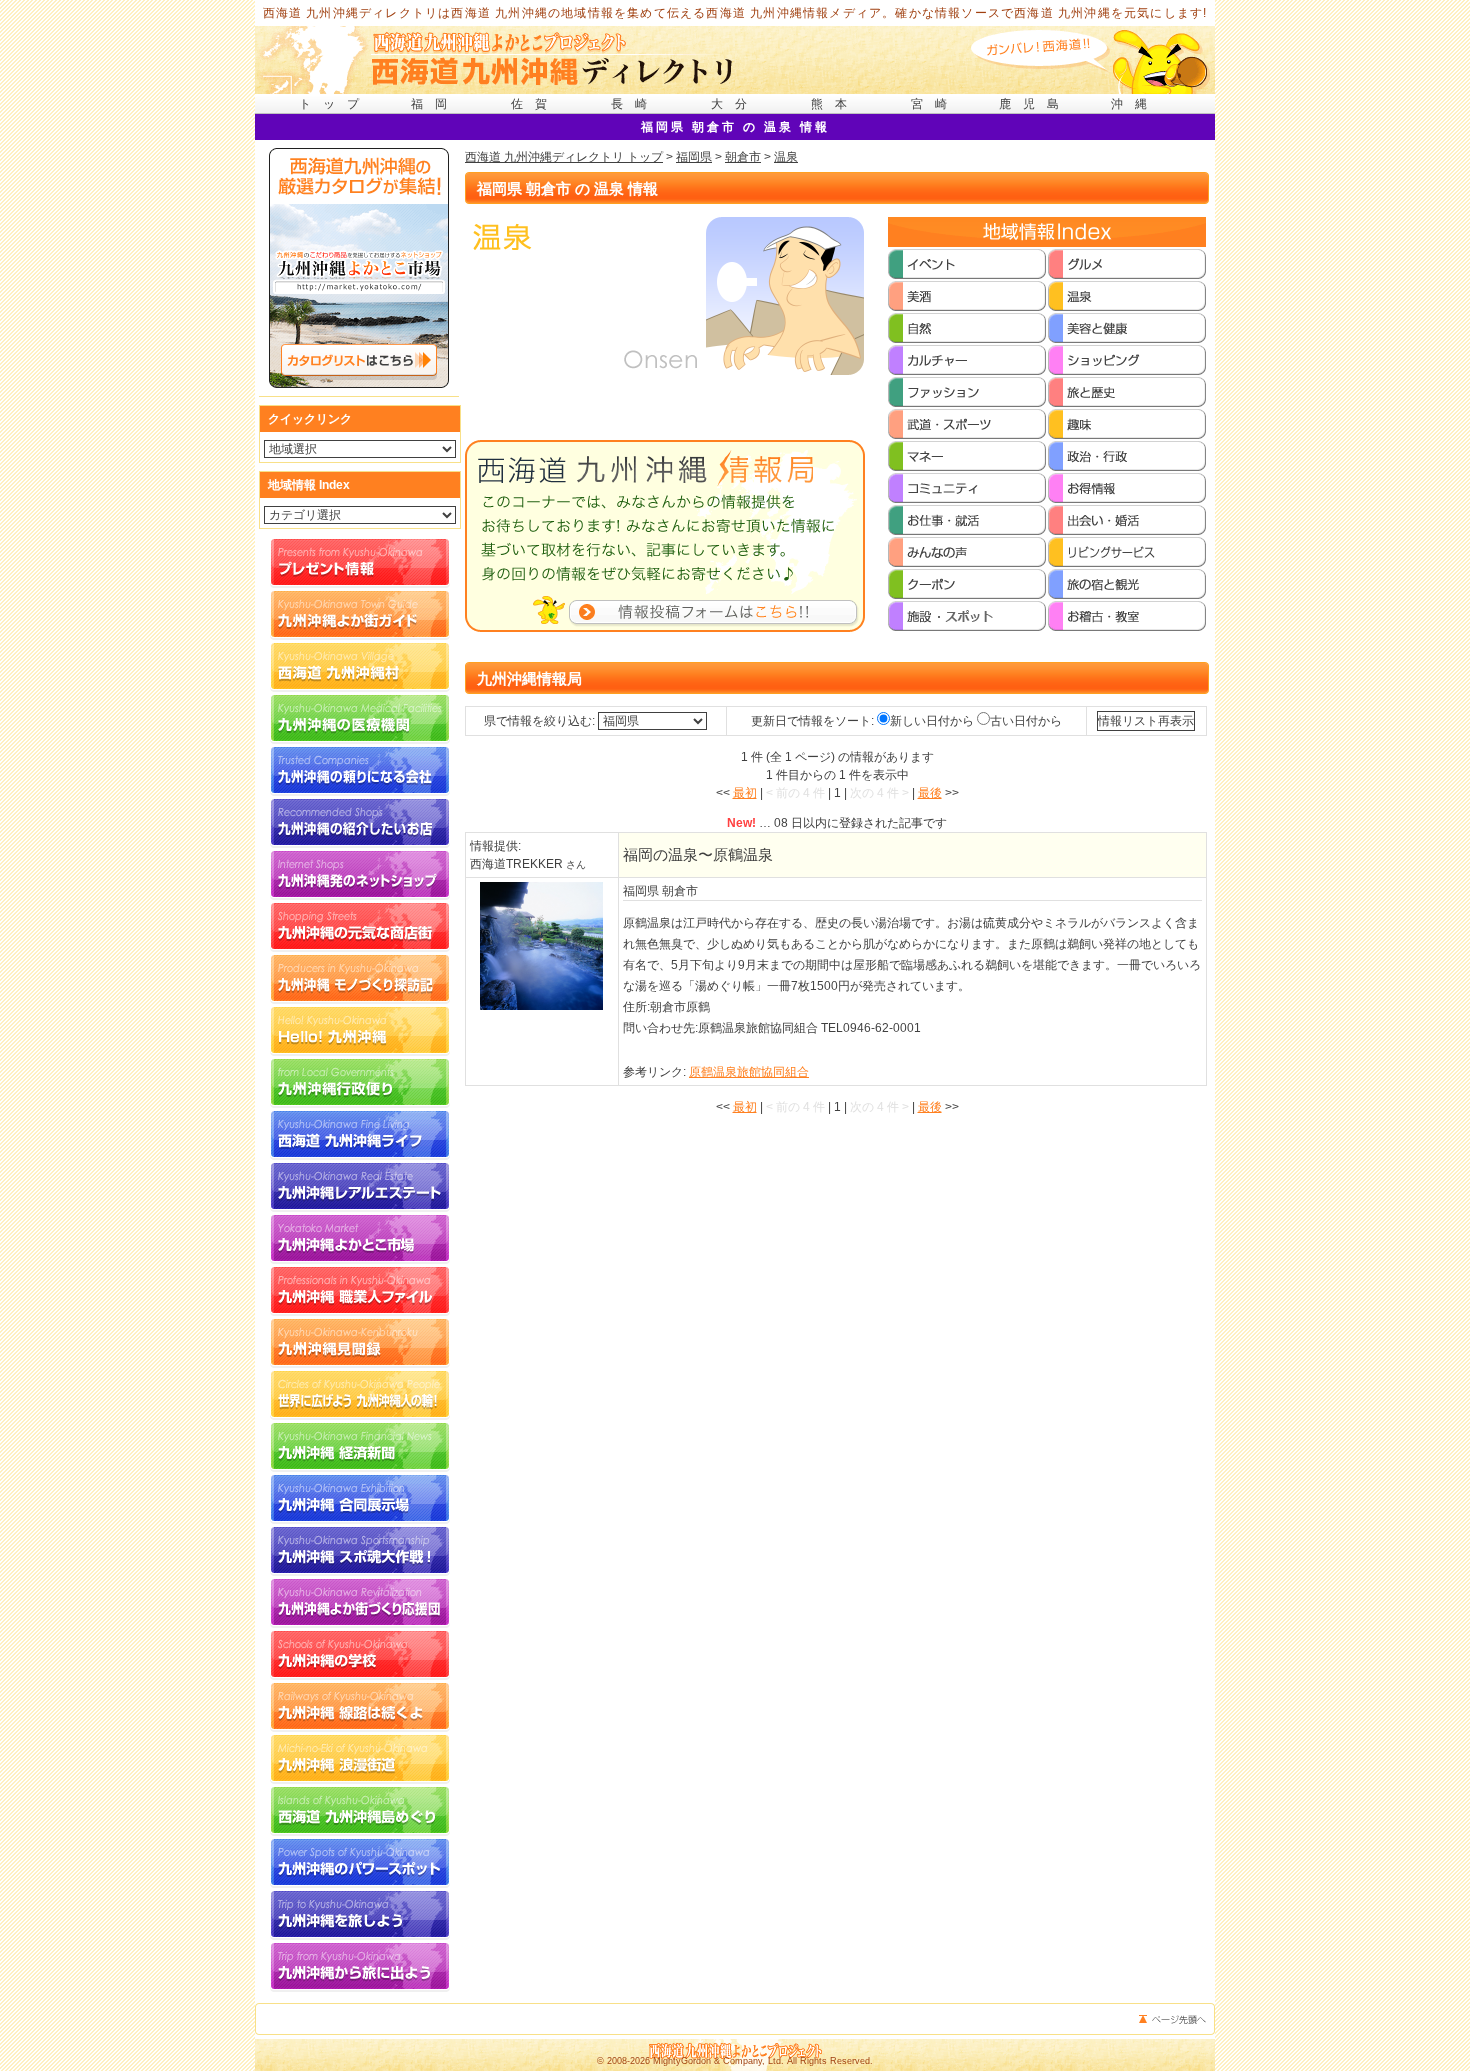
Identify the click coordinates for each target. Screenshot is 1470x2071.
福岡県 (694, 157)
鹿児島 (1035, 104)
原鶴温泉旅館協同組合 (749, 1072)
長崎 (635, 104)
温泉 (786, 157)
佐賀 (535, 104)
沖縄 (1135, 104)
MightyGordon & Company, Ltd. (718, 2061)
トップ (335, 104)
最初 (745, 793)
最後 (930, 793)
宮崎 (935, 104)
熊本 (835, 104)
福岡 (435, 104)
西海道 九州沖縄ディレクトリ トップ (564, 157)
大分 (735, 104)
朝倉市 (743, 157)
